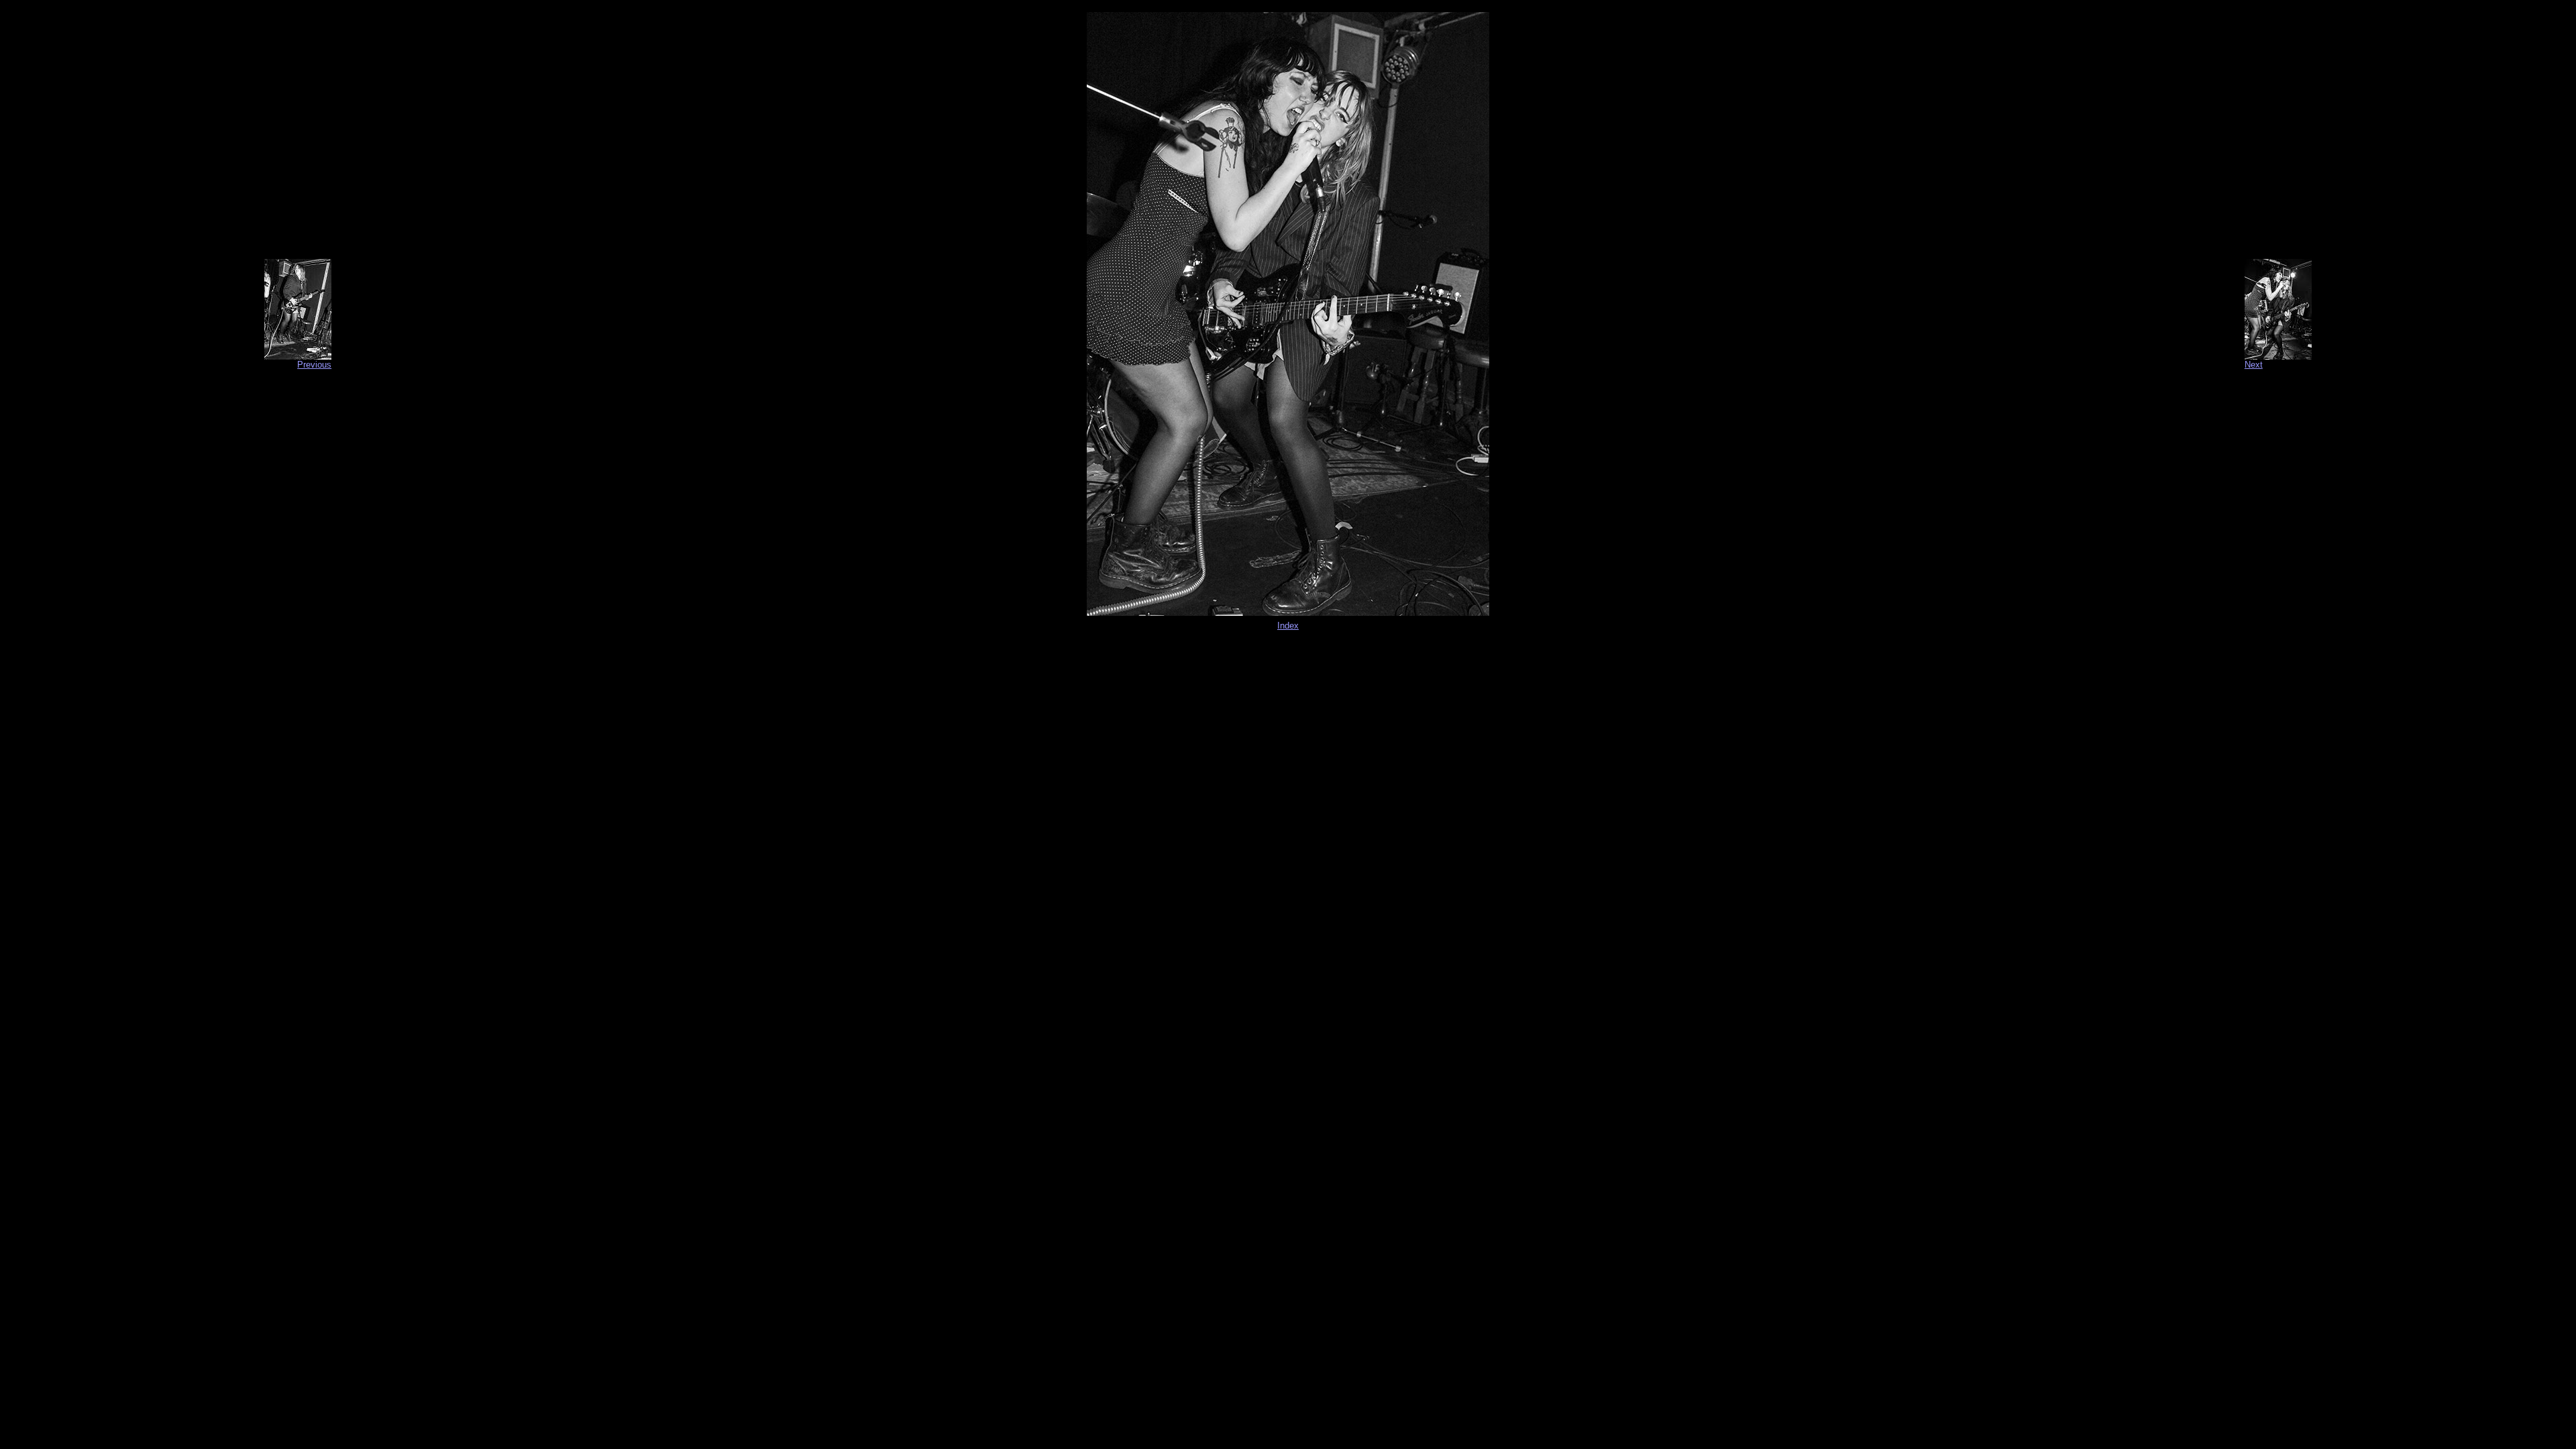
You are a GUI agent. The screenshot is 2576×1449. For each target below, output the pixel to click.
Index (1288, 626)
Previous (314, 365)
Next (2254, 365)
